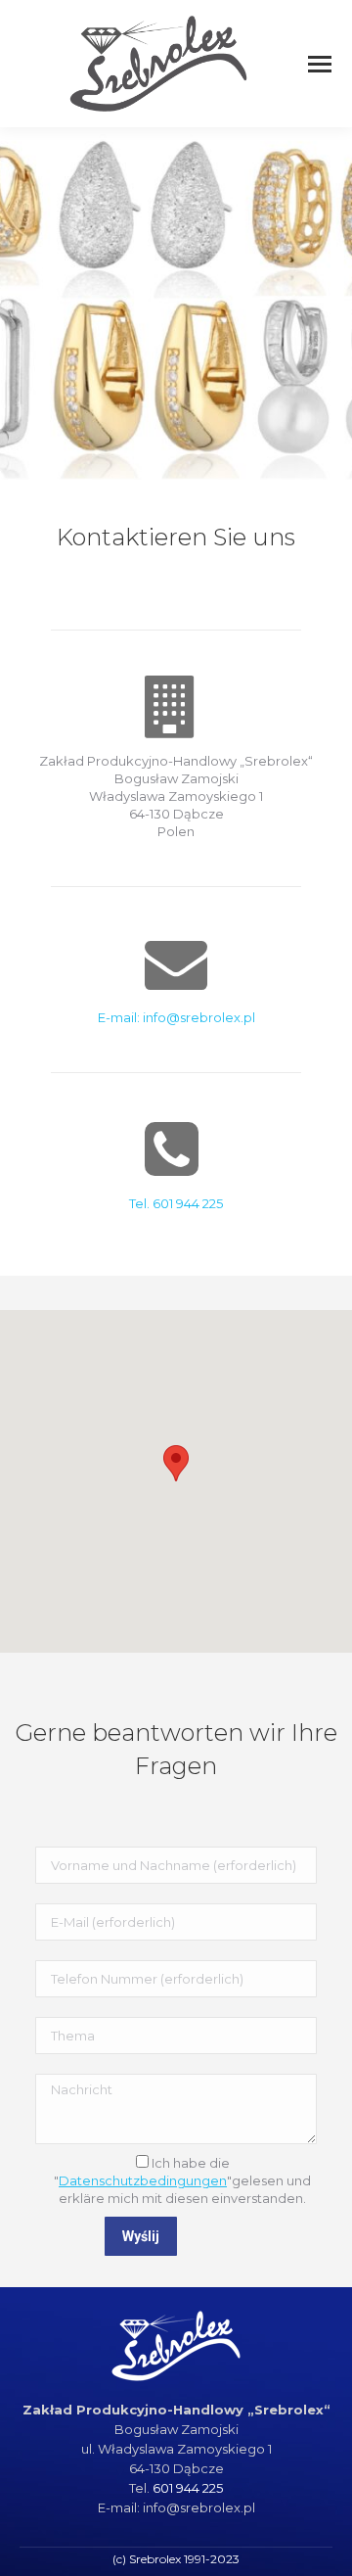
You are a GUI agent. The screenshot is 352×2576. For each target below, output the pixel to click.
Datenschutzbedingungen (143, 2180)
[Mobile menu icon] (320, 64)
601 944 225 (188, 2488)
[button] (176, 1463)
